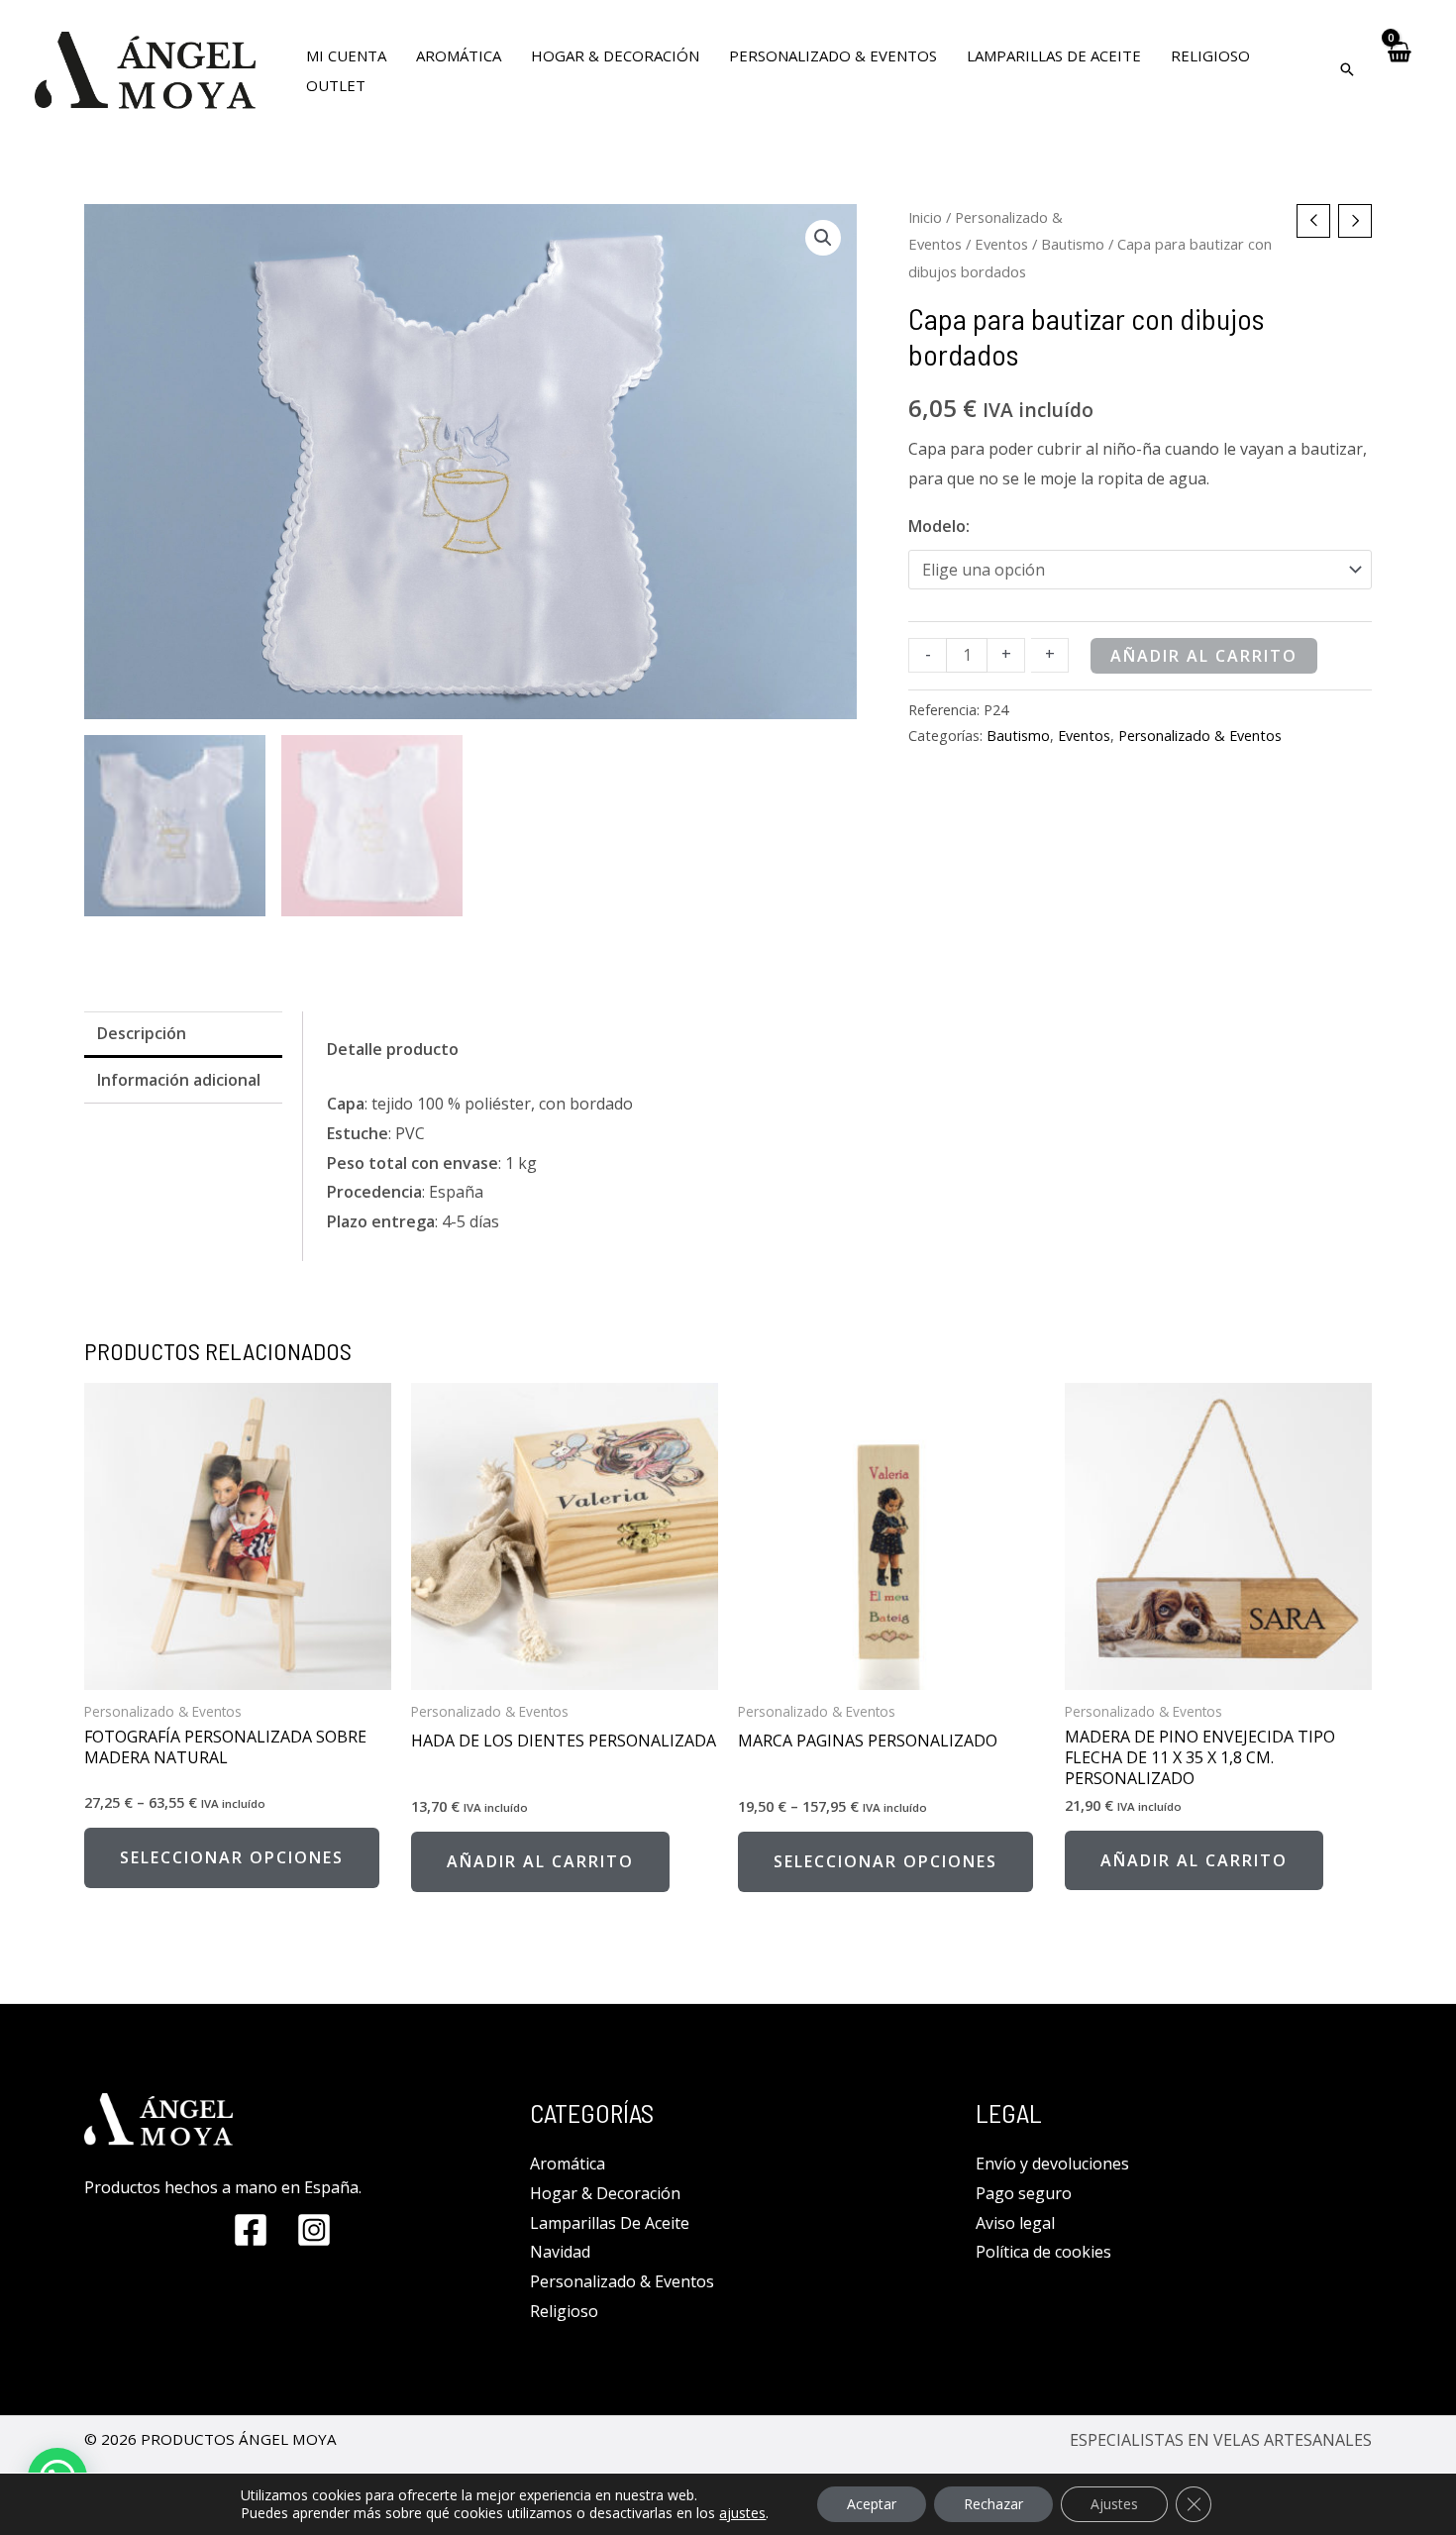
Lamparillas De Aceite (610, 2223)
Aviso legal (1015, 2223)
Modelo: (939, 526)
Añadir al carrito (1204, 656)
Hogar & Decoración (605, 2193)
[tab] (183, 1035)
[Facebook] (251, 2230)
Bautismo (1073, 244)
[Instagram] (314, 2230)
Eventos (1001, 244)
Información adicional (179, 1080)
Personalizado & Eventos (1200, 736)
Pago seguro (1024, 2193)
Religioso (564, 2311)
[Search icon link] (1347, 70)
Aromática (568, 2164)
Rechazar (993, 2504)
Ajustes (1114, 2504)
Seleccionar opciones (232, 1857)
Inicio (925, 217)
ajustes (742, 2513)
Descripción (142, 1033)
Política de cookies (1043, 2252)
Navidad (560, 2252)
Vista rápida (238, 1672)
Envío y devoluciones (1052, 2164)
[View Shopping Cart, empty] (1399, 70)
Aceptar (872, 2504)
